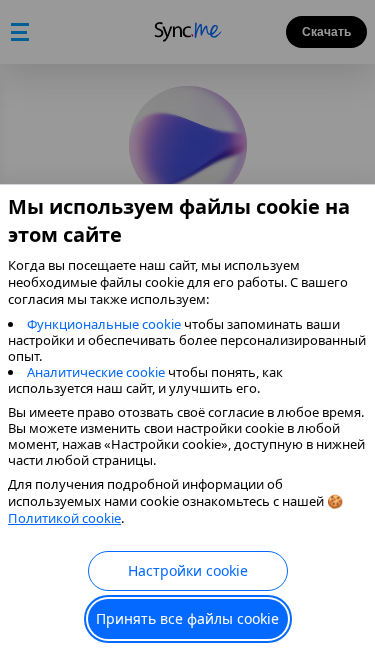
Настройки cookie (188, 570)
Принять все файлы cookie (187, 618)
